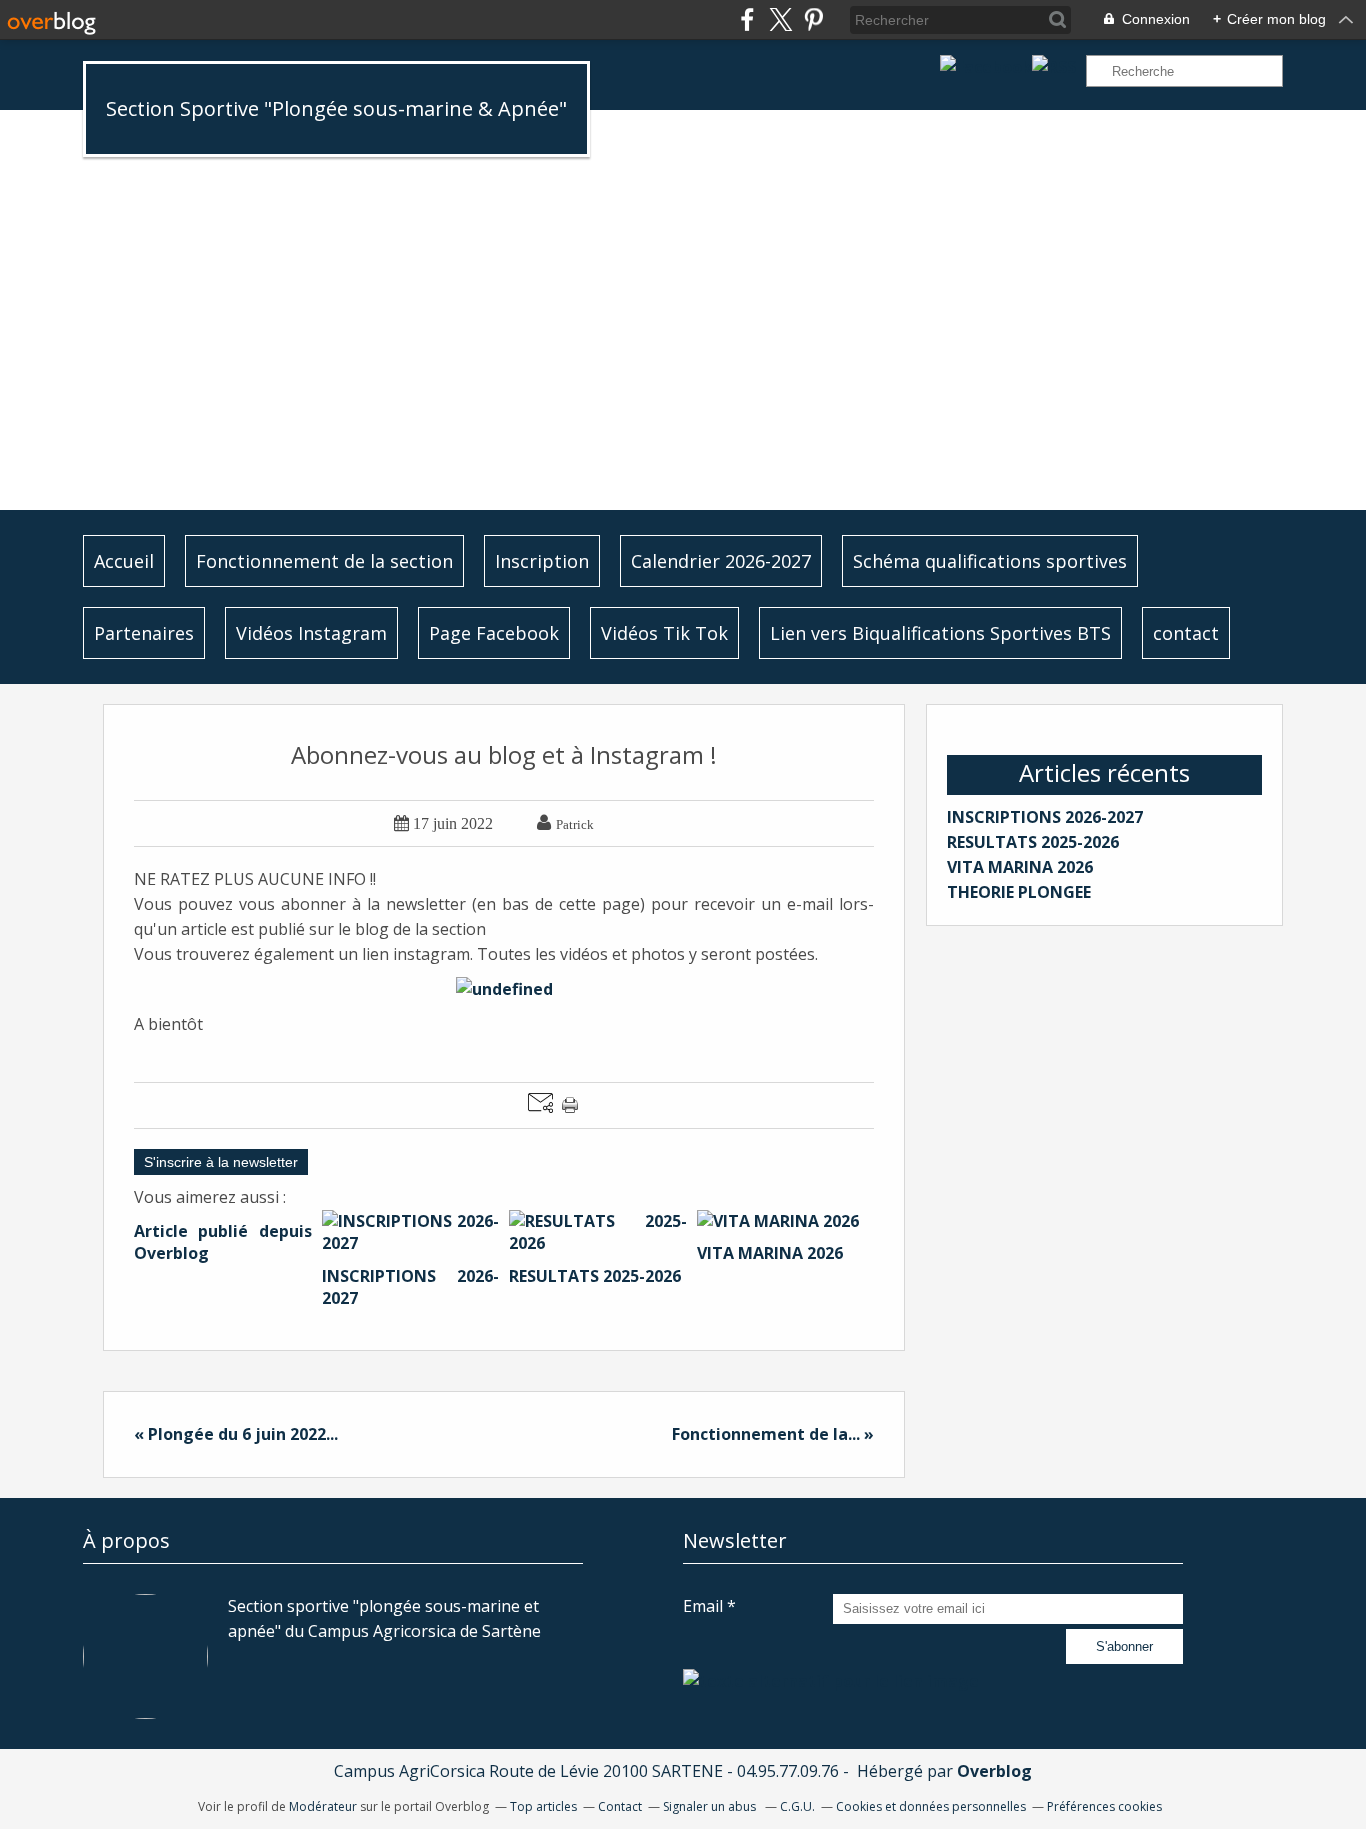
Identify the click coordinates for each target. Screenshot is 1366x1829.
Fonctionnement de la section (324, 561)
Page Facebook (494, 633)
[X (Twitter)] (780, 19)
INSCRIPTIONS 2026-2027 (1045, 817)
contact (1186, 633)
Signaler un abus (711, 1806)
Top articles (543, 1806)
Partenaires (144, 633)
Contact (620, 1806)
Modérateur (323, 1806)
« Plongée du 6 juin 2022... (236, 1434)
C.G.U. (797, 1806)
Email (703, 1606)
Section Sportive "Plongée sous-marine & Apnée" (336, 108)
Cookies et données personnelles (931, 1806)
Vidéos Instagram (311, 633)
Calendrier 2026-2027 (721, 561)
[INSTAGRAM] (831, 1681)
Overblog (994, 1771)
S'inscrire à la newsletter (221, 1162)
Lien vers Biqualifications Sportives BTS (940, 633)
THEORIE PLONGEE (1019, 892)
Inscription (542, 561)
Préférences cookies (1104, 1806)
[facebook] (747, 19)
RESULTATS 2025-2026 (1033, 842)
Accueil (124, 561)
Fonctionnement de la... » (773, 1434)
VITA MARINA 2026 (1020, 867)
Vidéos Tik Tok (664, 633)
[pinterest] (813, 19)
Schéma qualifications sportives (990, 561)
